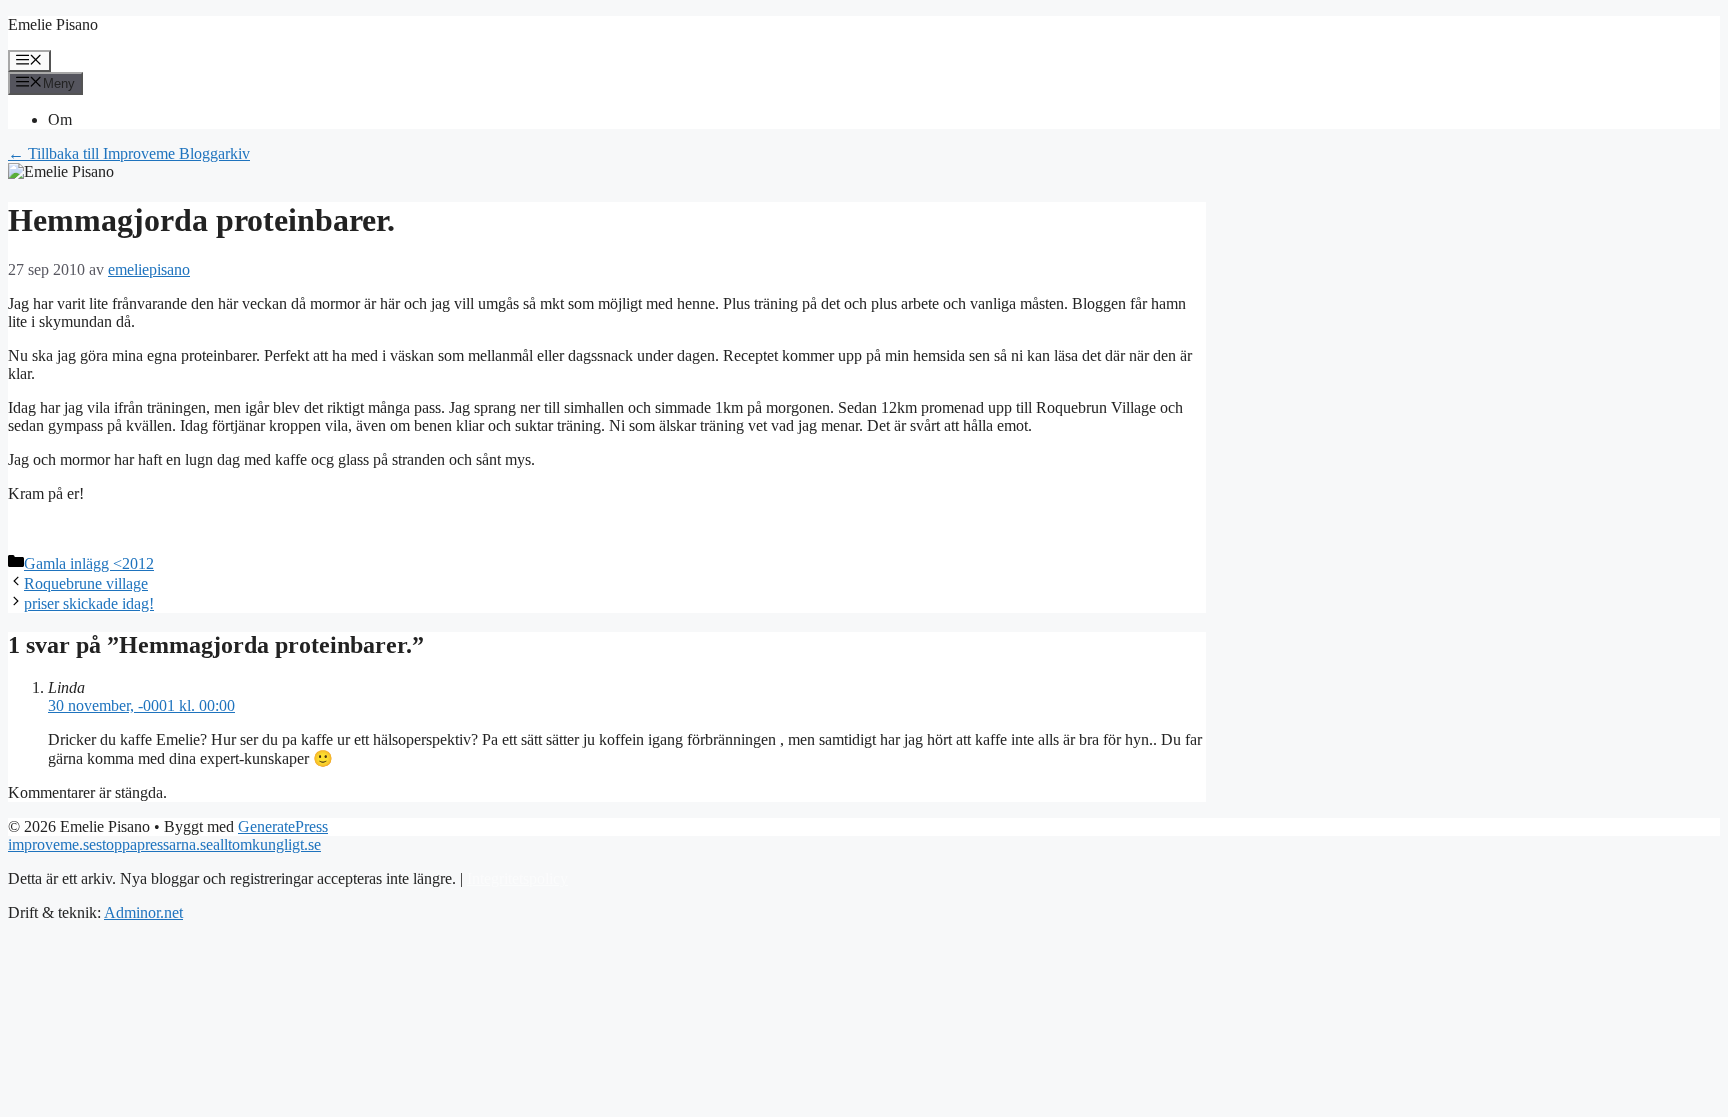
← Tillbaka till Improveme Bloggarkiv (129, 153)
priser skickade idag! (89, 603)
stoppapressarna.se (154, 844)
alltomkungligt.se (267, 844)
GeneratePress (283, 826)
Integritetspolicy (517, 878)
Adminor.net (143, 912)
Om (60, 119)
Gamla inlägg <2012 (89, 563)
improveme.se (52, 844)
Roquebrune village (86, 583)
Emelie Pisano (53, 24)
